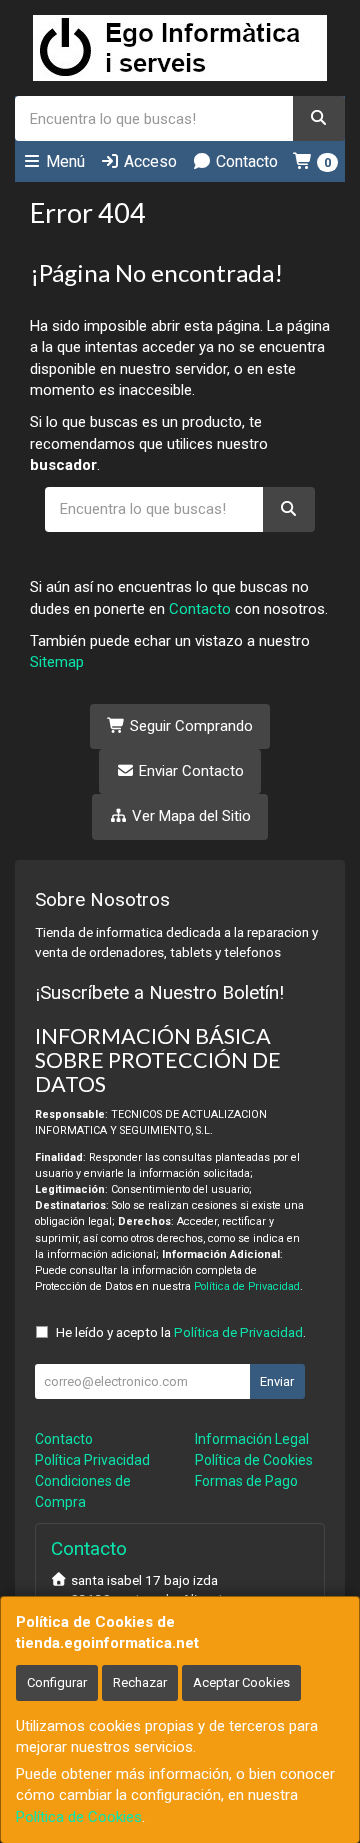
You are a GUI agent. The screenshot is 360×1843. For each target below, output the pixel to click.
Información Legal (252, 1439)
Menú (63, 161)
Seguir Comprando (189, 726)
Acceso (148, 161)
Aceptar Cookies (241, 1682)
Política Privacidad (92, 1460)
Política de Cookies (79, 1817)
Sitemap (57, 662)
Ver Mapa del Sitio (189, 816)
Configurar (57, 1682)
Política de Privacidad (247, 1286)
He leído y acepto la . (181, 1332)
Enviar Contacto (189, 771)
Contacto (245, 161)
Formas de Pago (246, 1481)
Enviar (277, 1381)
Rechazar (140, 1682)
